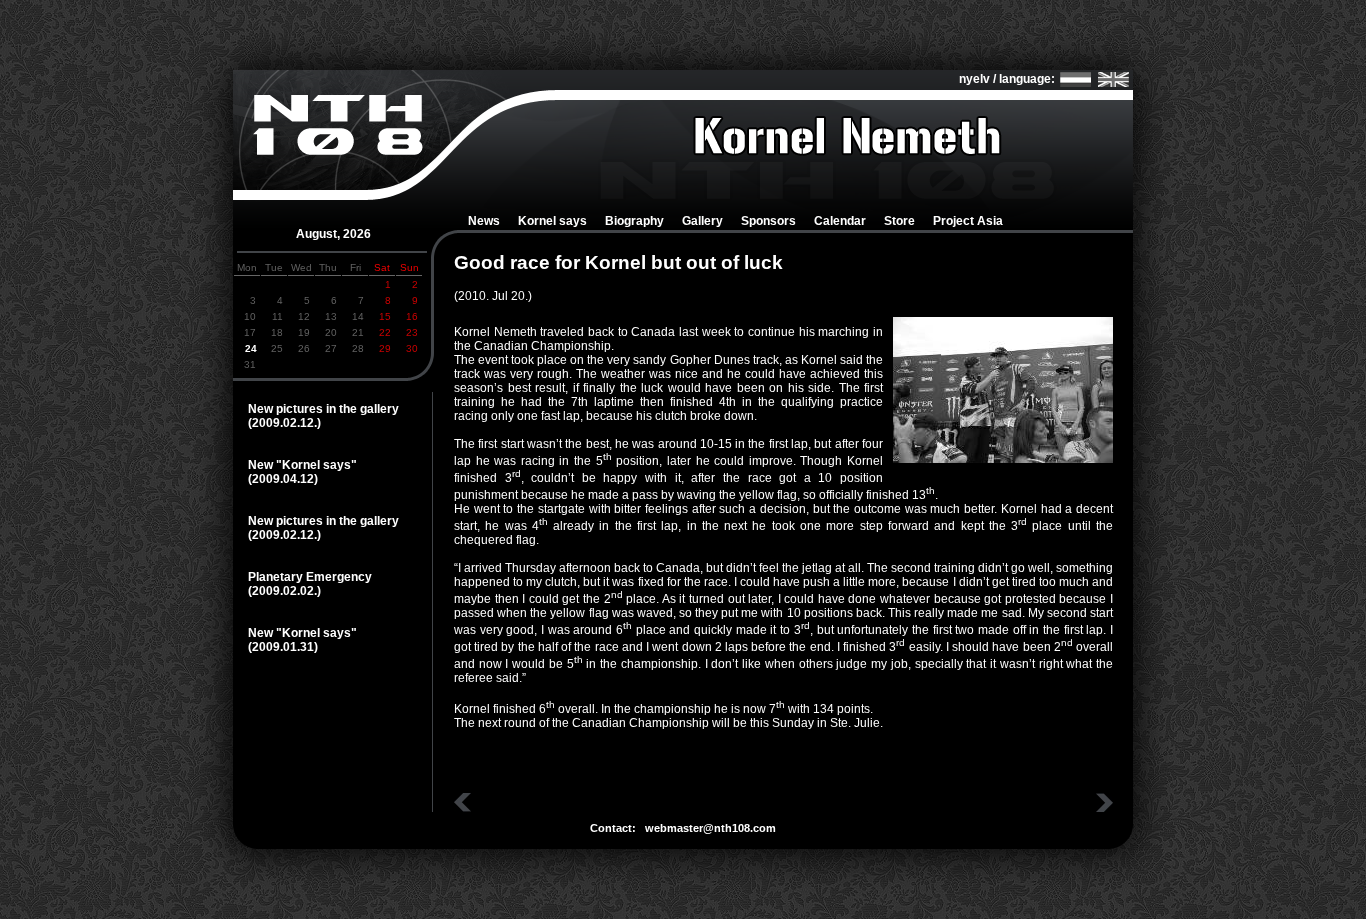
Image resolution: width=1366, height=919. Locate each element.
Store (899, 221)
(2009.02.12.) (284, 423)
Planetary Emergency (310, 577)
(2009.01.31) (283, 647)
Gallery (702, 221)
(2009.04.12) (283, 479)
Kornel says (552, 221)
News (484, 221)
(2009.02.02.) (284, 591)
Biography (634, 221)
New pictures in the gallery (323, 409)
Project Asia (968, 221)
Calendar (840, 221)
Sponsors (768, 221)
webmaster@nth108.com (710, 828)
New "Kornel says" (302, 465)
